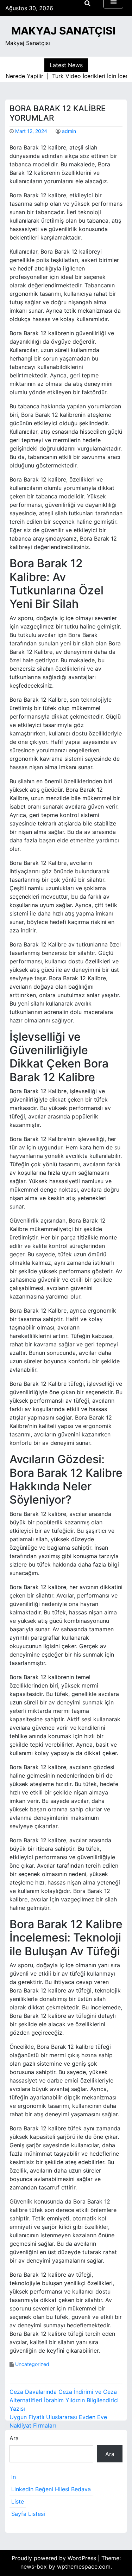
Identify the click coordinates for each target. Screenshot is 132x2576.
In (14, 2477)
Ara (14, 2438)
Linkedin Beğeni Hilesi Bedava (51, 2489)
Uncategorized (32, 2364)
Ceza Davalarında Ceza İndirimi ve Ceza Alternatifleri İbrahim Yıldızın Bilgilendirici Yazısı (64, 2400)
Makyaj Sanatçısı (63, 31)
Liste (18, 2501)
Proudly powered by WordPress (55, 2558)
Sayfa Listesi (28, 2514)
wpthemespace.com (84, 2567)
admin (69, 131)
